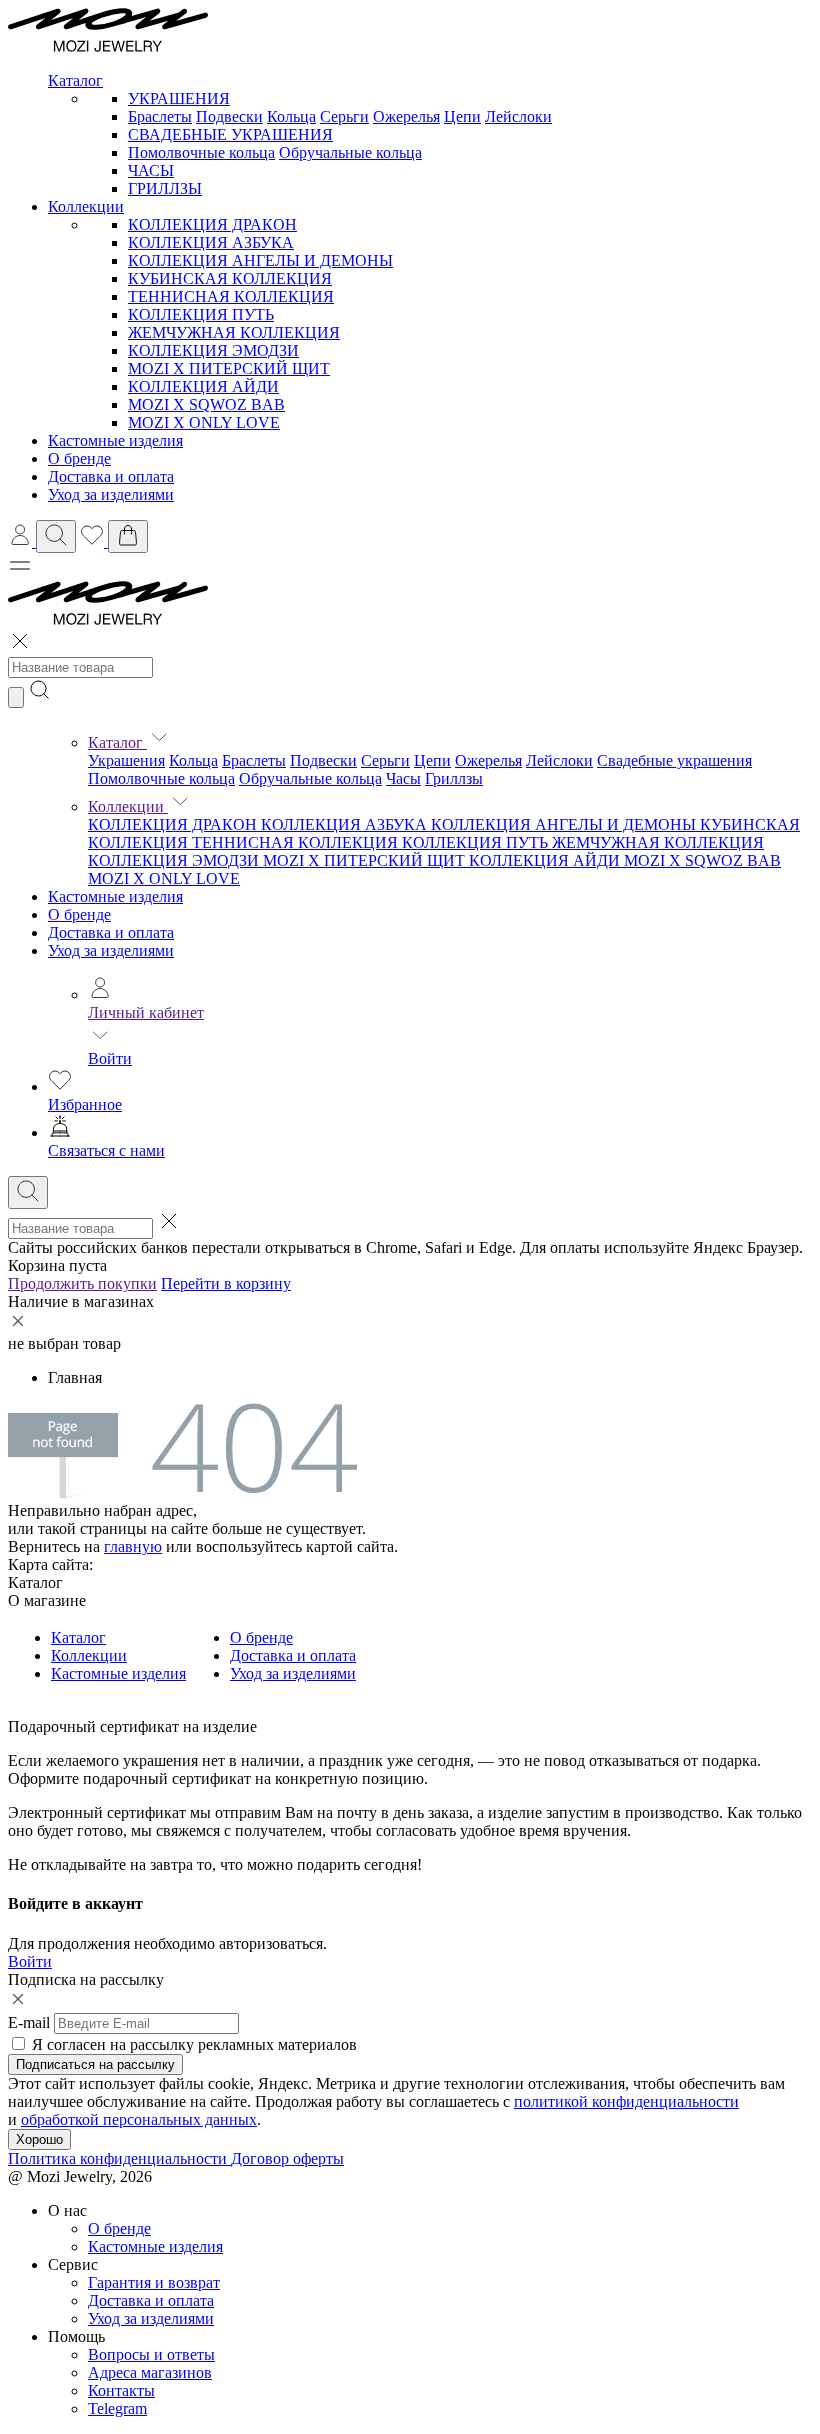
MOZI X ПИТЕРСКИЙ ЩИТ (229, 368)
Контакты (121, 2390)
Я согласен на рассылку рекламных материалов (194, 2044)
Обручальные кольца (350, 152)
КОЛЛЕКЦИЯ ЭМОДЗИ (213, 350)
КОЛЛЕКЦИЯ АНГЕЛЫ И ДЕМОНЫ (260, 260)
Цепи (462, 116)
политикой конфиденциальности (626, 2101)
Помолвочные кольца (201, 152)
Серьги (344, 116)
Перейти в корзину (226, 1283)
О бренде (79, 914)
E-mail (29, 2022)
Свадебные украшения (674, 760)
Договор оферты (287, 2158)
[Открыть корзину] (128, 536)
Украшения (126, 760)
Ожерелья (406, 116)
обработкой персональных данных (139, 2119)
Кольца (291, 116)
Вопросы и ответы (151, 2354)
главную (133, 1546)
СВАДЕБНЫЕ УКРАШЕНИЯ (230, 134)
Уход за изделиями (111, 950)
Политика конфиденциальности (119, 2158)
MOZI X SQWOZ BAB (206, 404)
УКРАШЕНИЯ (179, 98)
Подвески (229, 116)
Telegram (117, 2408)
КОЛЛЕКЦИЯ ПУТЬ (201, 314)
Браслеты (160, 116)
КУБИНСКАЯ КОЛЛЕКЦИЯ (230, 278)
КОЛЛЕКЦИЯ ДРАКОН (212, 224)
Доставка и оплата (111, 932)
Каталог (117, 742)
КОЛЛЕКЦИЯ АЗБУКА (211, 242)
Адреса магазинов (150, 2372)
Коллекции (128, 806)
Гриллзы (454, 778)
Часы (403, 778)
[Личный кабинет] (22, 541)
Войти (110, 1058)
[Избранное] (94, 541)
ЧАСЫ (151, 170)
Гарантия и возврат (154, 2282)
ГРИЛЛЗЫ (165, 188)
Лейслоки (518, 116)
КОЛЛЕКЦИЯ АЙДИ (203, 386)
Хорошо (39, 2139)
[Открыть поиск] (56, 536)
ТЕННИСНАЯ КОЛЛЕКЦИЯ (231, 296)
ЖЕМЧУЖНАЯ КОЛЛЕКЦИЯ (234, 332)
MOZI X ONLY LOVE (204, 422)
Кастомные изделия (115, 896)
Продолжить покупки (82, 1283)
